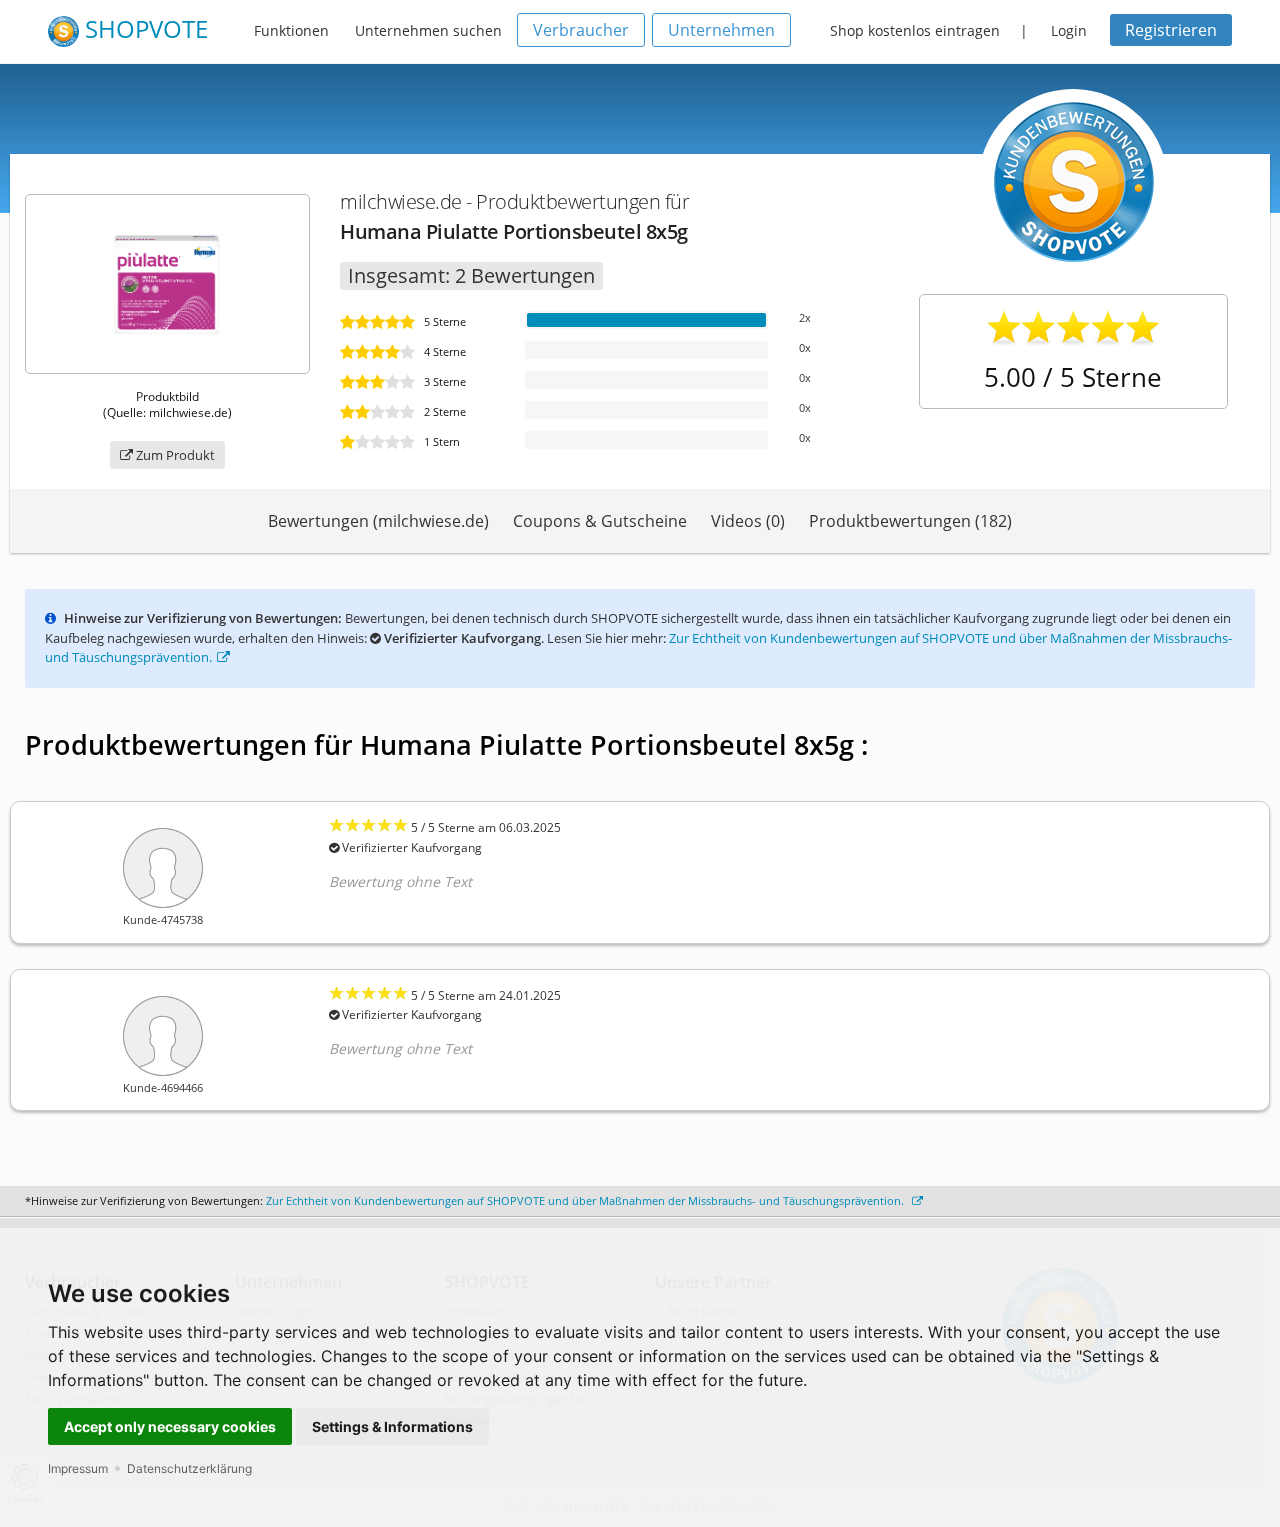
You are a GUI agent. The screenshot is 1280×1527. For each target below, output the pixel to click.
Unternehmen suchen (428, 30)
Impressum (78, 1468)
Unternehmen (721, 30)
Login (1069, 30)
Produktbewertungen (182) (910, 521)
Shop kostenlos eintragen (915, 30)
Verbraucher (581, 30)
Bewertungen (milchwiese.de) (378, 521)
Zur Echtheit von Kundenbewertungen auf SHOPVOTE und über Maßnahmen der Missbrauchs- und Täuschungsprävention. (586, 1200)
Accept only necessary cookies (170, 1426)
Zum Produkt (174, 455)
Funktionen (291, 30)
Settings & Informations (392, 1426)
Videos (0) (748, 521)
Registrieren (1171, 30)
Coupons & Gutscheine (600, 521)
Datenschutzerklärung (189, 1468)
